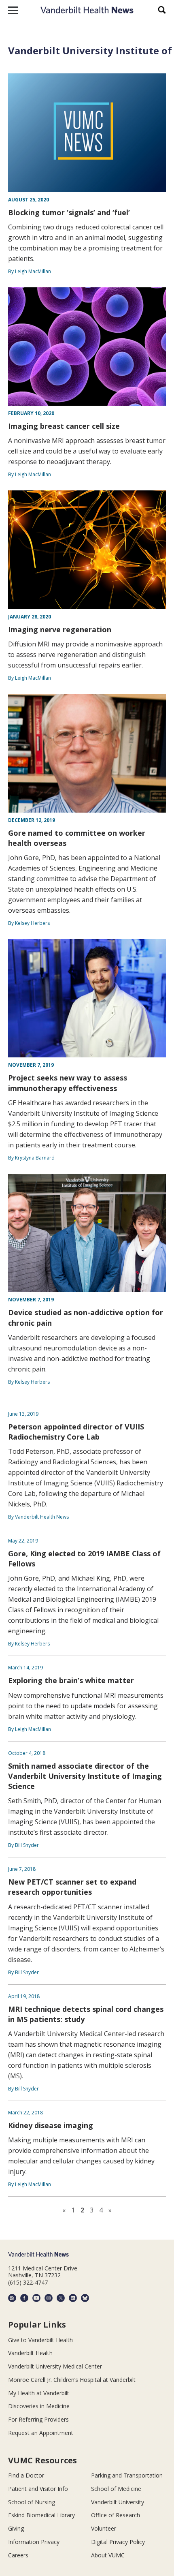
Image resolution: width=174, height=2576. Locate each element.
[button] (13, 10)
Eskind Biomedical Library (41, 2515)
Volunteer (104, 2528)
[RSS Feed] (12, 2298)
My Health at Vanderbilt (39, 2393)
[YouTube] (36, 2298)
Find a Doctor (26, 2475)
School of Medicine (116, 2489)
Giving (16, 2528)
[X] (61, 2298)
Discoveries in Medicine (39, 2406)
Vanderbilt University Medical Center (55, 2366)
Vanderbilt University (118, 2502)
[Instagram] (49, 2298)
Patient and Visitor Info (38, 2489)
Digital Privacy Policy (118, 2542)
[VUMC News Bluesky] (85, 2298)
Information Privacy (34, 2542)
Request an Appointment (41, 2433)
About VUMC (108, 2555)
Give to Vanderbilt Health (40, 2340)
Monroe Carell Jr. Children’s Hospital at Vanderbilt (72, 2380)
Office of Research (116, 2515)
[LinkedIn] (73, 2298)
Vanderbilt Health (30, 2353)
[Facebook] (24, 2298)
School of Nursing (32, 2502)
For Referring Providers (38, 2419)
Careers (18, 2555)
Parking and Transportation (127, 2475)
